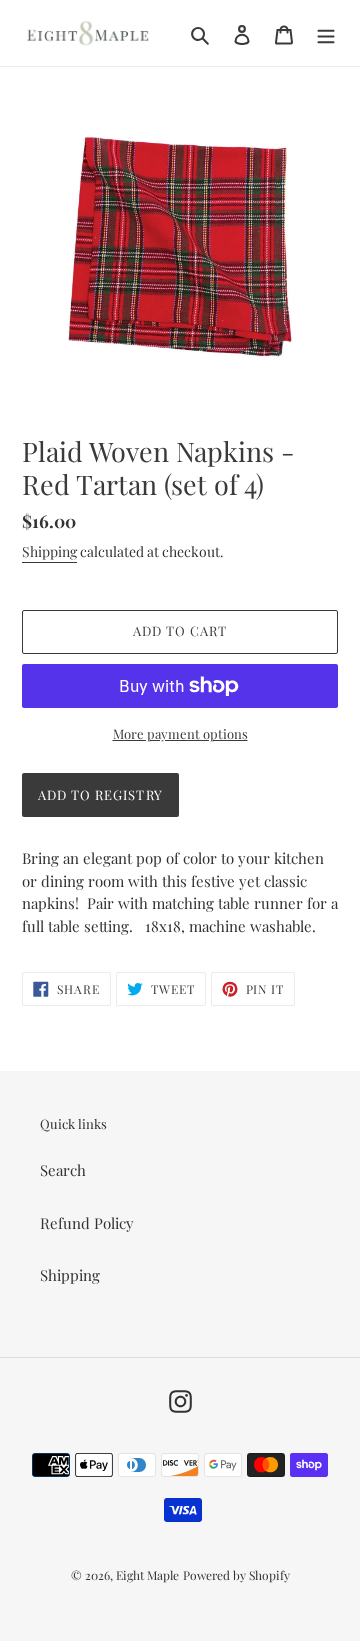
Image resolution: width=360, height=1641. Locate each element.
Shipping (49, 551)
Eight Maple (147, 1575)
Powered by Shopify (236, 1575)
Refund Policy (87, 1223)
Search (63, 1170)
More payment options (180, 733)
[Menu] (326, 32)
